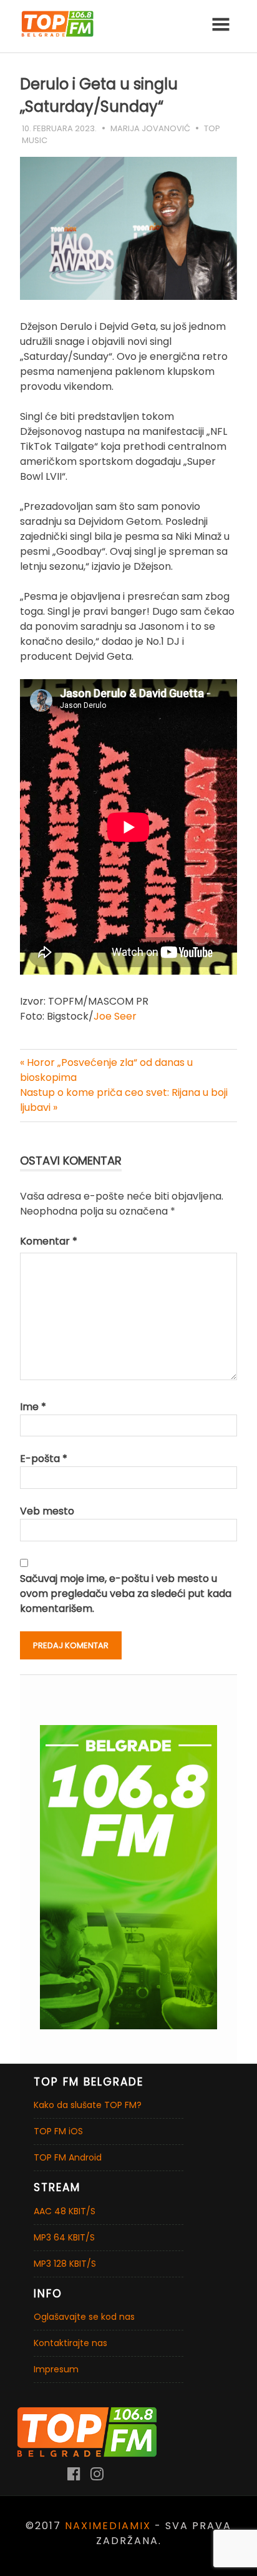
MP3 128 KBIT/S (65, 2264)
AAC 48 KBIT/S (65, 2211)
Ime (33, 1407)
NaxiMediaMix (108, 2526)
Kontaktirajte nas (70, 2343)
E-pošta (44, 1459)
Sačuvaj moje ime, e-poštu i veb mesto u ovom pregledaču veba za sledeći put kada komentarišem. (126, 1594)
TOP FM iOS (58, 2131)
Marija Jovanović (150, 128)
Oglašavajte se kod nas (84, 2317)
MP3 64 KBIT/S (64, 2237)
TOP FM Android (68, 2157)
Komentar (49, 1241)
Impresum (56, 2369)
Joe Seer (115, 1016)
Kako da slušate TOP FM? (88, 2105)
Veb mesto (47, 1511)
